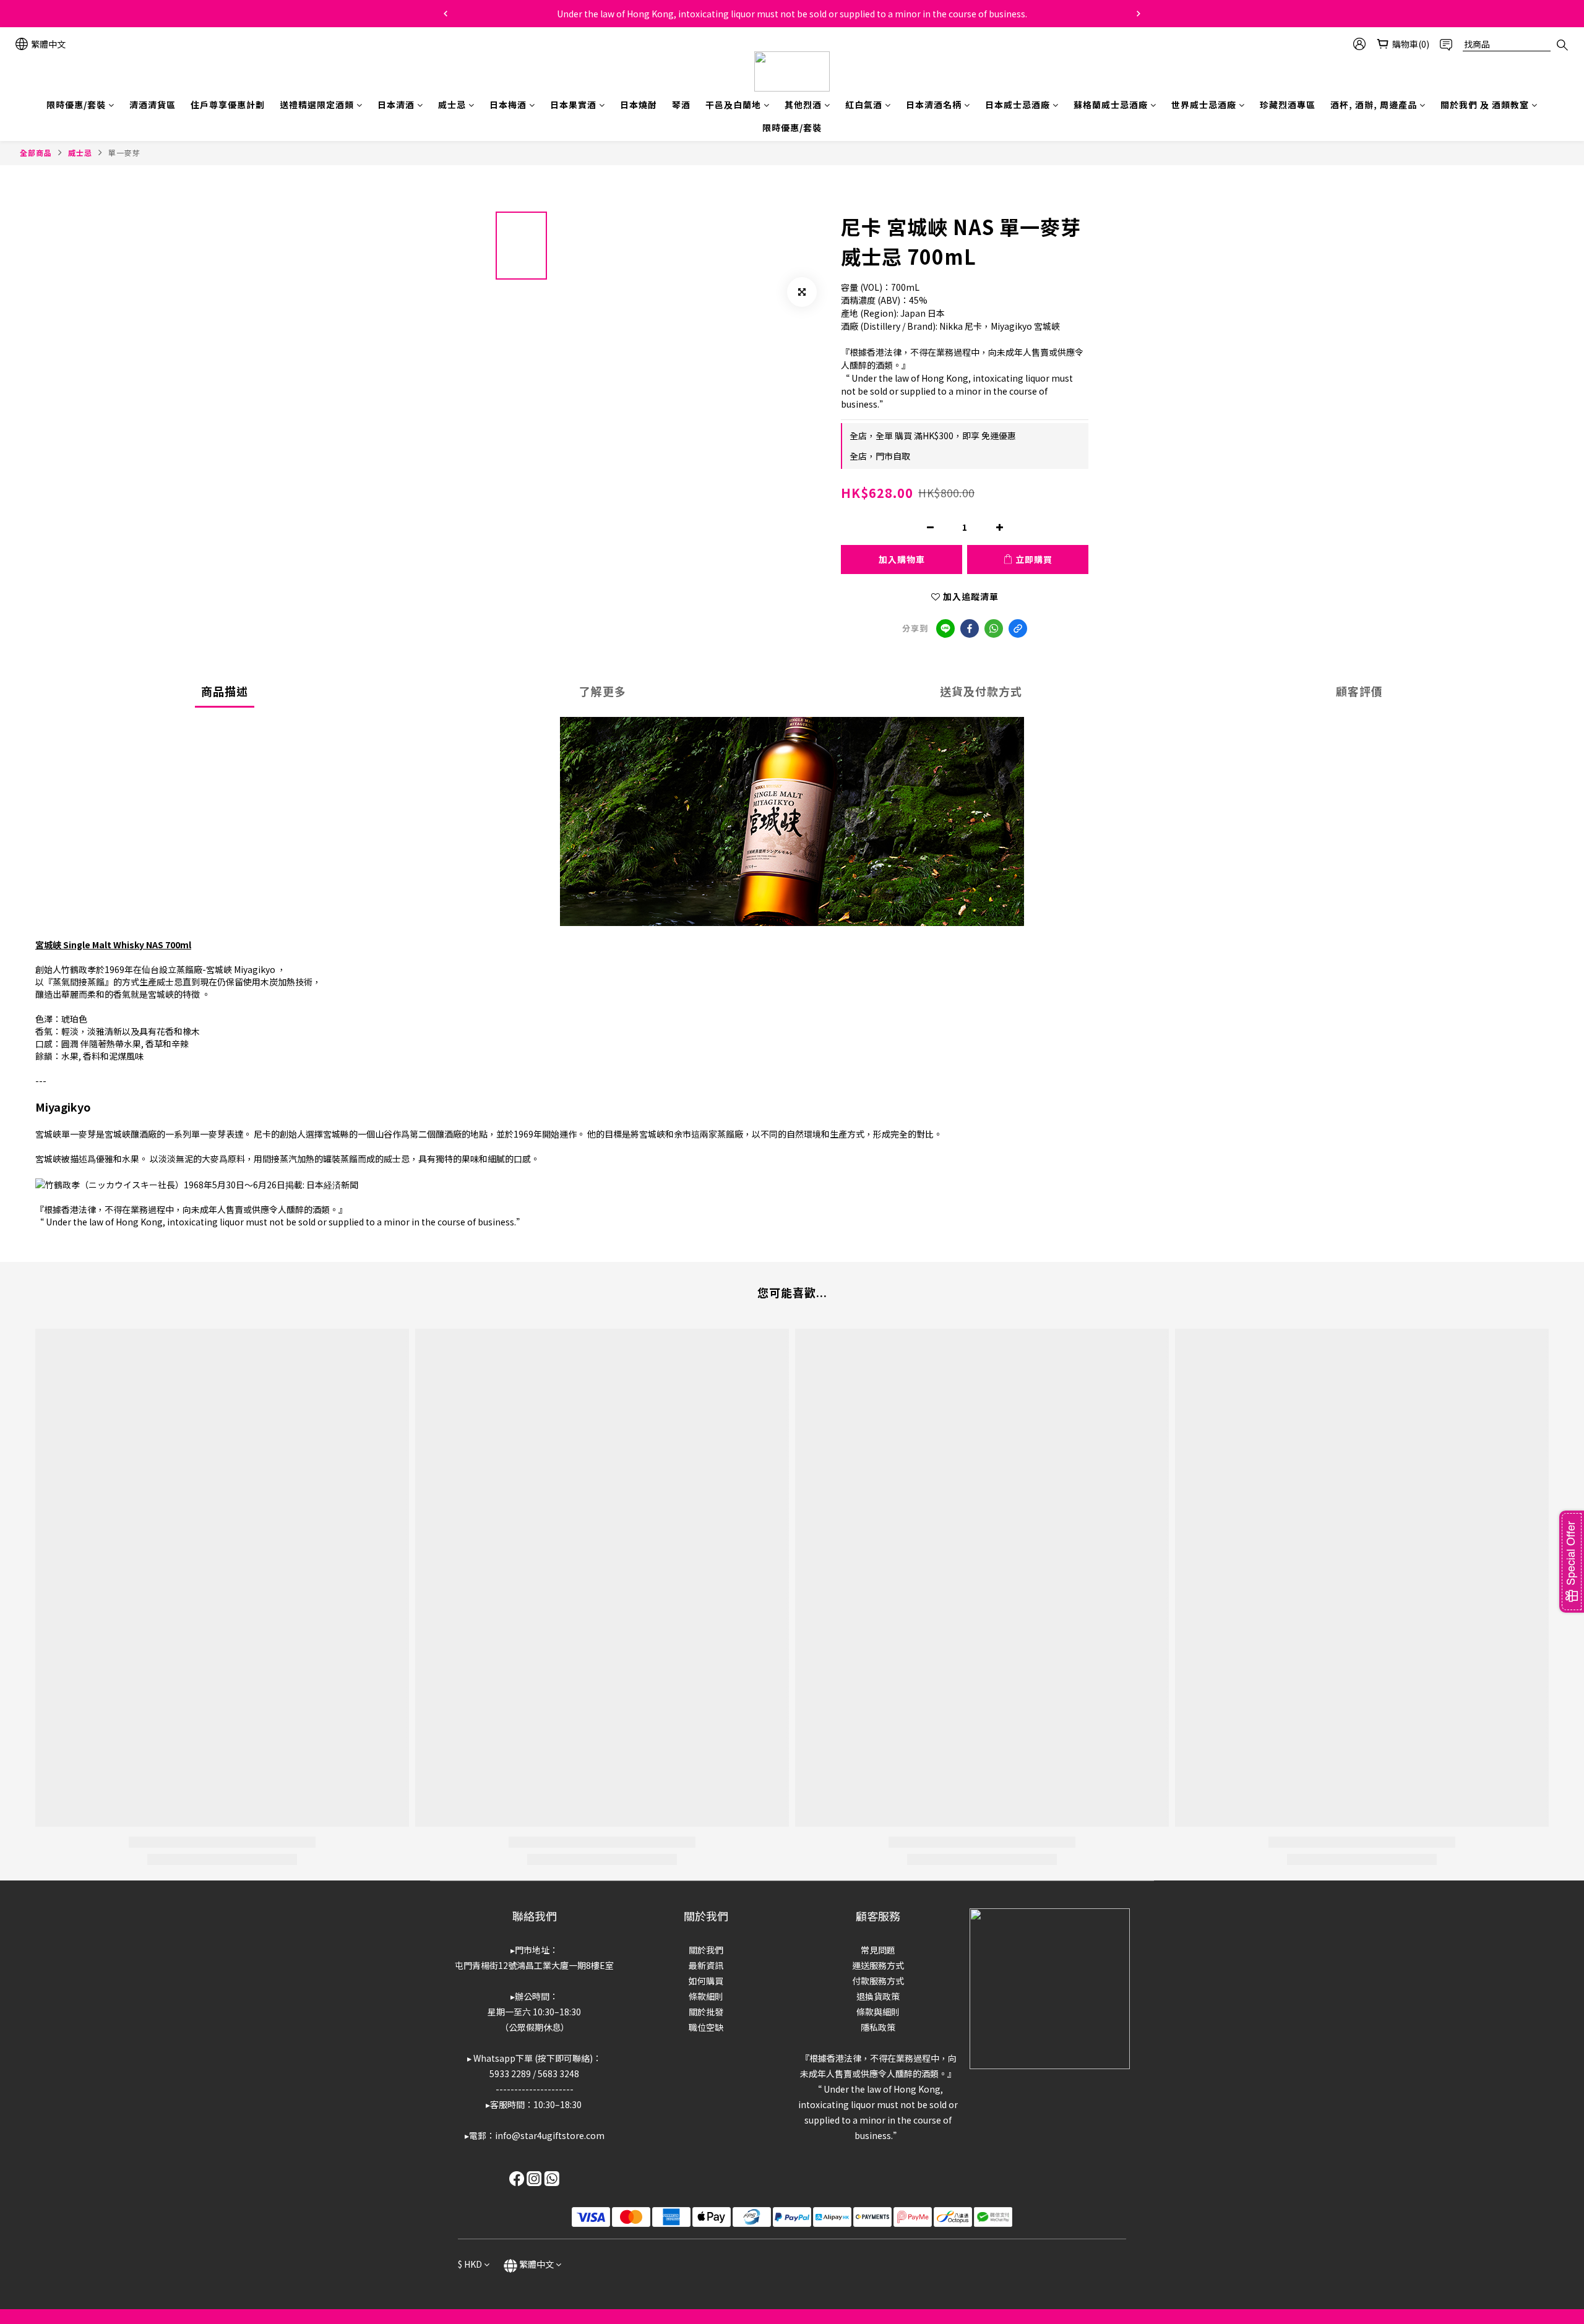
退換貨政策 (878, 1996)
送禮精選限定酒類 (317, 105)
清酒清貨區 (153, 105)
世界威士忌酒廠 (1204, 105)
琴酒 (681, 105)
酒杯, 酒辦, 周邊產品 (1374, 105)
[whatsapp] (994, 628)
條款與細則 (878, 2012)
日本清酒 (396, 105)
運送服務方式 (878, 1965)
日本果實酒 (573, 105)
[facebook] (970, 628)
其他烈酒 (803, 105)
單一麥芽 (124, 152)
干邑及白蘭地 (733, 105)
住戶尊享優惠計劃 (228, 105)
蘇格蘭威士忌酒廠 (1111, 105)
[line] (945, 628)
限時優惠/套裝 (76, 105)
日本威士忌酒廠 (1018, 105)
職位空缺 (706, 2027)
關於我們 (706, 1950)
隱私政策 (878, 2027)
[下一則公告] (1138, 14)
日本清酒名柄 (934, 105)
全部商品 (36, 152)
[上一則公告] (445, 14)
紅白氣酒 (864, 105)
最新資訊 (706, 1965)
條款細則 (706, 1996)
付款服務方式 (878, 1981)
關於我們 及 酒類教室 (1485, 105)
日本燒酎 (639, 105)
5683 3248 (558, 2073)
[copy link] (1018, 628)
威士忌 (452, 105)
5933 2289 (510, 2073)
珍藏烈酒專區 (1288, 105)
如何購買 (706, 1981)
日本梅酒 (508, 105)
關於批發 (706, 2012)
